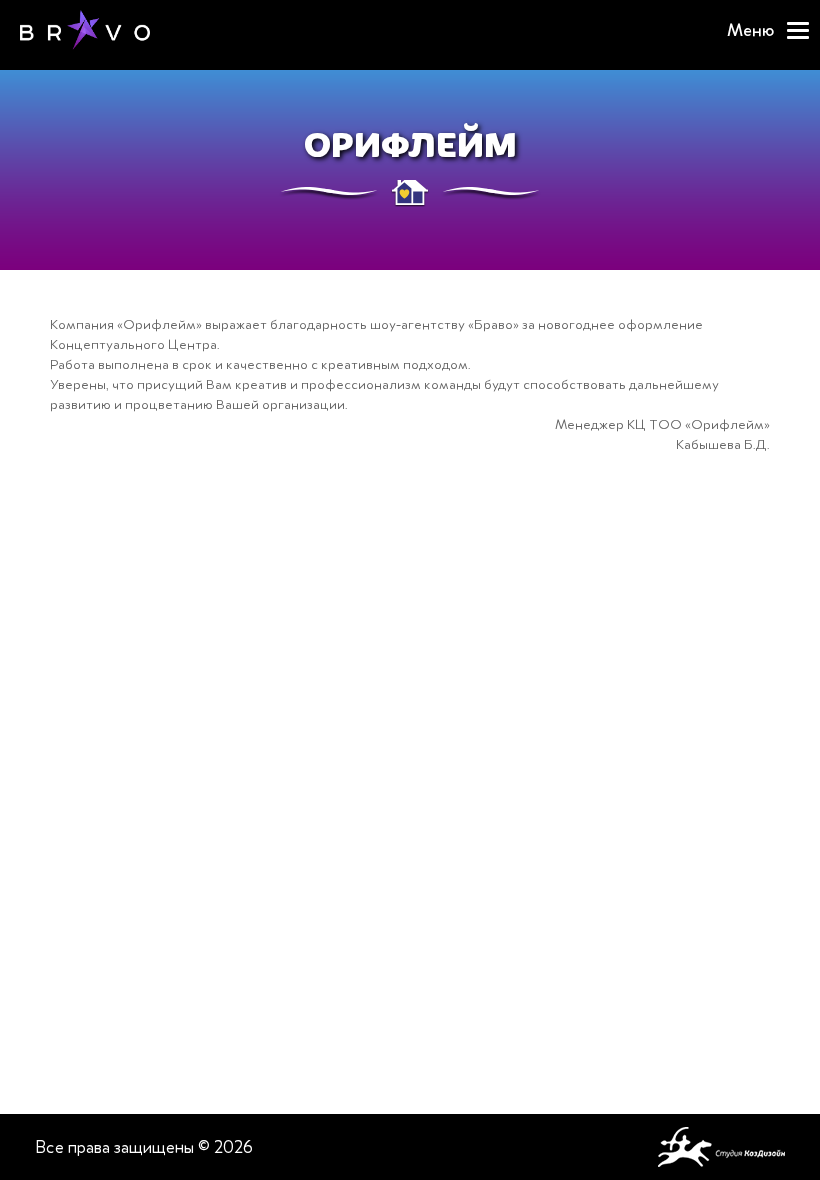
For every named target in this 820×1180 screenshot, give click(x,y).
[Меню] (798, 30)
